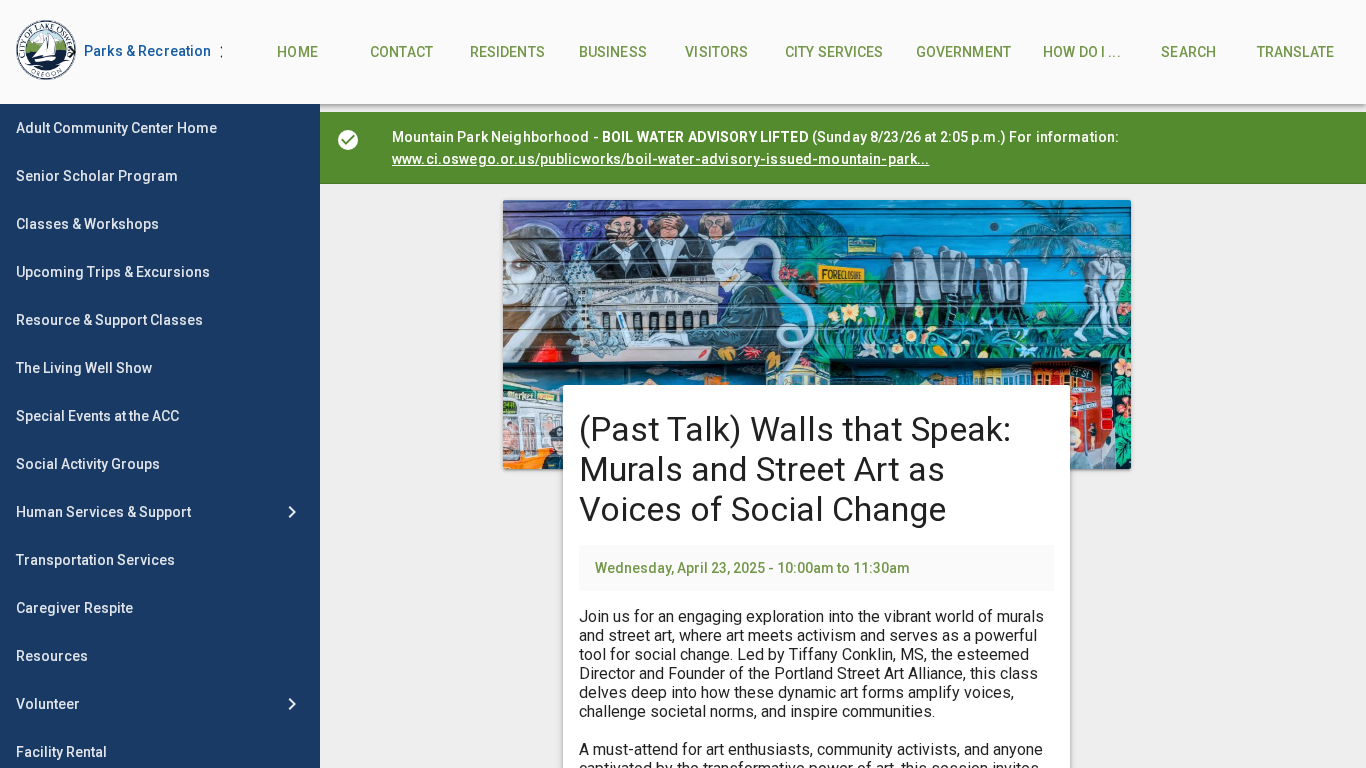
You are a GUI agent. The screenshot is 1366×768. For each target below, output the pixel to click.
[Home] (30, 52)
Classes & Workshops (87, 224)
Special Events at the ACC (97, 416)
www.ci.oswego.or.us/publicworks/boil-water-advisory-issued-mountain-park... (661, 159)
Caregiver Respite (74, 608)
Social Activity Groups (88, 464)
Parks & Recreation (148, 51)
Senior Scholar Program (97, 176)
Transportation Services (95, 560)
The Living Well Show (84, 368)
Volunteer (48, 704)
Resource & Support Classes (109, 320)
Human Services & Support (103, 512)
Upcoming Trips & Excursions (113, 272)
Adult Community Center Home (116, 128)
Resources (52, 656)
